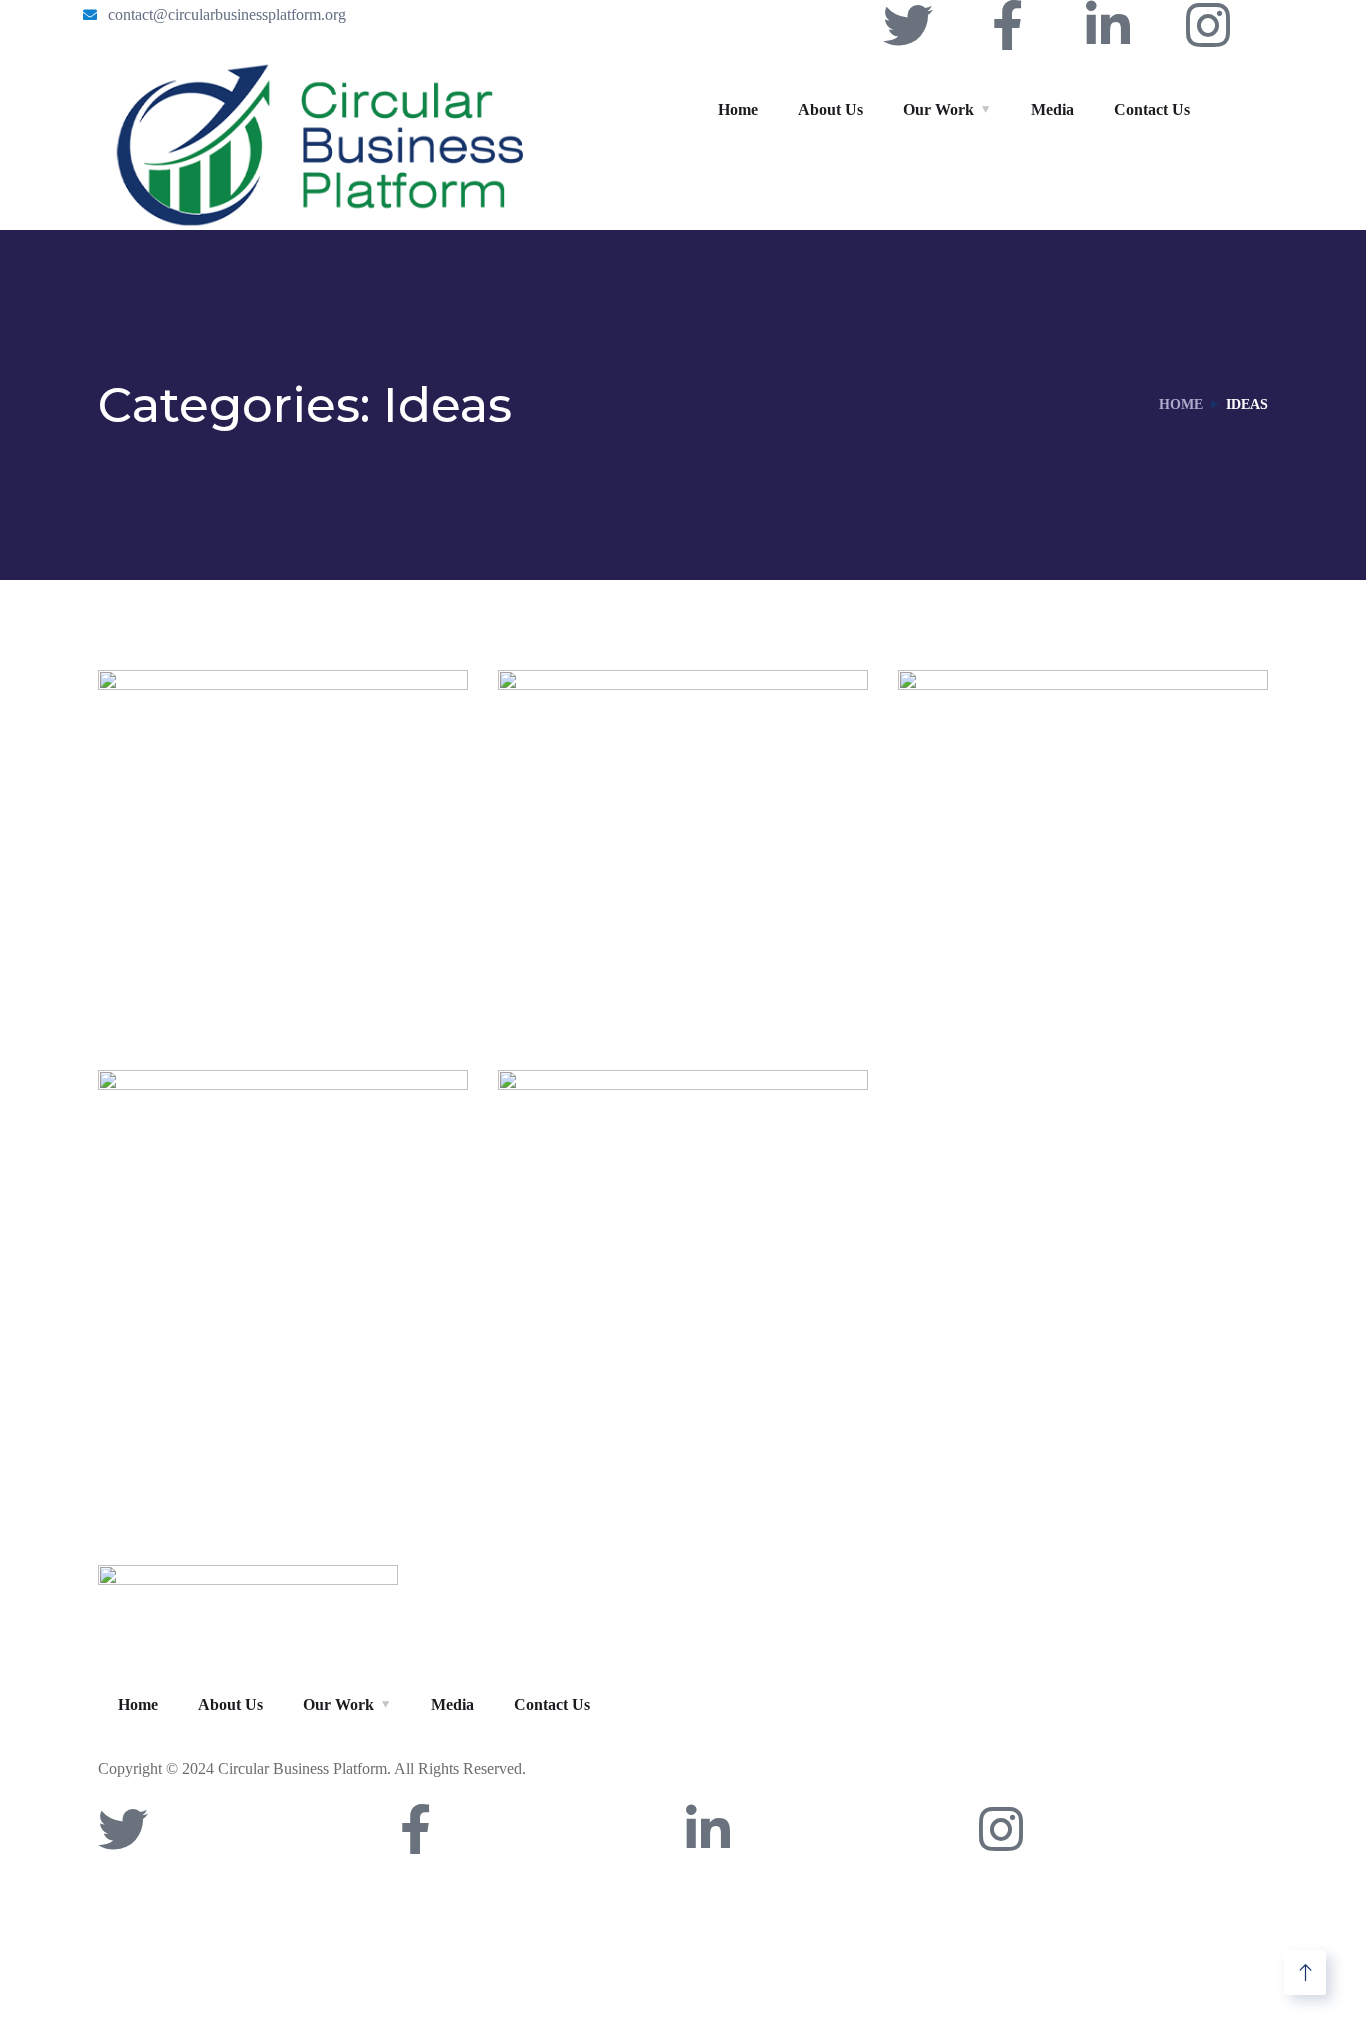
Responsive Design (260, 1361)
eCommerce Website (1073, 961)
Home (738, 109)
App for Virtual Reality (281, 961)
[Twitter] (908, 25)
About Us (830, 109)
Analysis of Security (663, 961)
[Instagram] (1208, 25)
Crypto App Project (660, 1361)
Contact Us (1152, 109)
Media (1052, 109)
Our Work (938, 109)
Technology (648, 996)
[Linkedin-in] (1108, 25)
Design (166, 996)
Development (195, 1396)
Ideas (229, 996)
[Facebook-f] (1008, 25)
